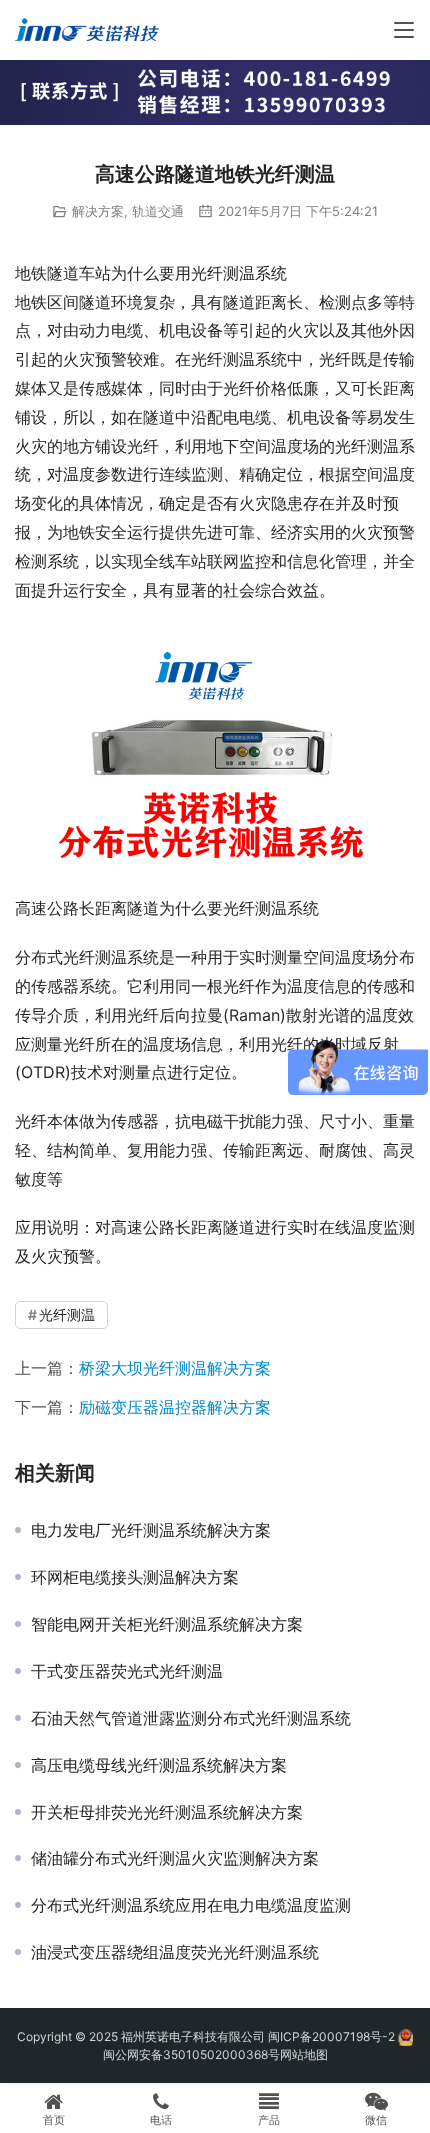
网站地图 (304, 2054)
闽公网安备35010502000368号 (191, 2054)
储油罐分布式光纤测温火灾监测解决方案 (175, 1858)
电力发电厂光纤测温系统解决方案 (151, 1530)
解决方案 (98, 211)
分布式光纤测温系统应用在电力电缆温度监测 (191, 1905)
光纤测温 (67, 1314)
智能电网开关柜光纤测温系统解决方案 (167, 1624)
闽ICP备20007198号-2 (331, 2036)
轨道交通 (158, 211)
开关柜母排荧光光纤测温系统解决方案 (167, 1812)
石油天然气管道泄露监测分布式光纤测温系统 (191, 1718)
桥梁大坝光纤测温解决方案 (175, 1368)
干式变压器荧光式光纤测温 (127, 1671)
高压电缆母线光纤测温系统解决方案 (159, 1765)
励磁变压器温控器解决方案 (175, 1407)
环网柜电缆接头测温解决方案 (135, 1577)
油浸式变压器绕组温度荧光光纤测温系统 (175, 1952)
